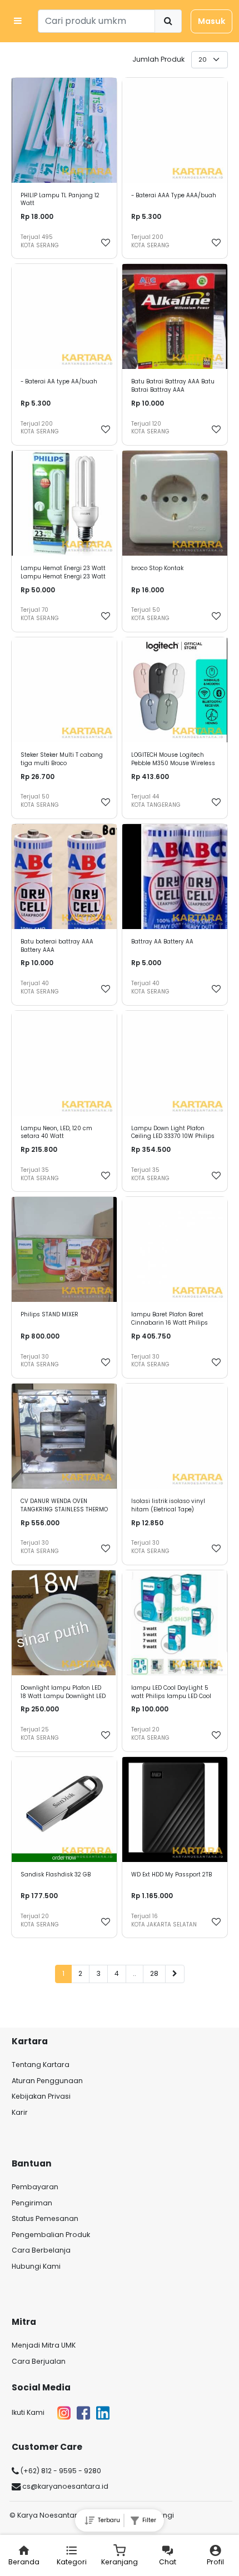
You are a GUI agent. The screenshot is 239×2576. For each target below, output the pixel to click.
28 (154, 1973)
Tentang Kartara (41, 2065)
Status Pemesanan (45, 2218)
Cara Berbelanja (41, 2250)
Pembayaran (35, 2187)
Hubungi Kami (36, 2266)
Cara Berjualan (39, 2361)
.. (135, 1973)
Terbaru (107, 2520)
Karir (20, 2112)
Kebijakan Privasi (41, 2096)
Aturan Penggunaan (47, 2081)
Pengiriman (32, 2203)
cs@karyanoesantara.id (64, 2486)
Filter (148, 2520)
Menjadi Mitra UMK (44, 2345)
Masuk (211, 21)
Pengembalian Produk (51, 2235)
